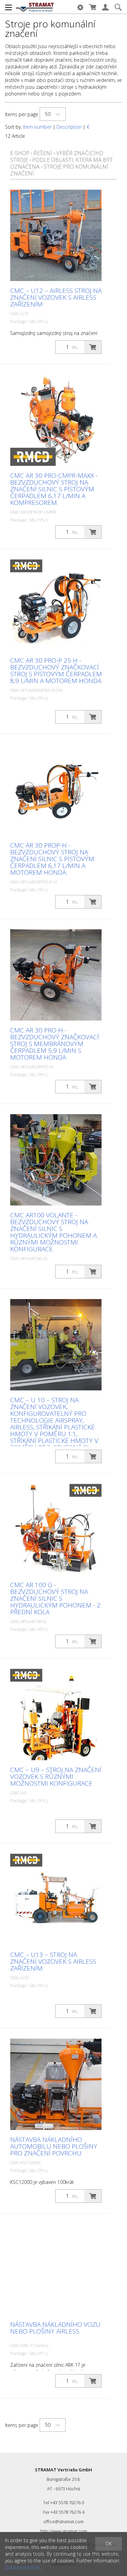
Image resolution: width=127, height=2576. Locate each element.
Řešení (43, 153)
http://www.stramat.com (64, 2531)
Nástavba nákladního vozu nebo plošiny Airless (55, 2328)
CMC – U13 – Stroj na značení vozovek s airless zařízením (53, 1961)
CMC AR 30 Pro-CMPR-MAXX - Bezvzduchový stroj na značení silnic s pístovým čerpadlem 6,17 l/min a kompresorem (54, 489)
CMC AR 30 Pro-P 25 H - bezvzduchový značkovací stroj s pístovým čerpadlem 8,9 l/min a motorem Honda (56, 670)
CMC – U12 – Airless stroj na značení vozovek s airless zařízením (56, 297)
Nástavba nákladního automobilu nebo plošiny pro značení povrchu (54, 2146)
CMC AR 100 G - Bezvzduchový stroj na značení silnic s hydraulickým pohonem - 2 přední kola (55, 1598)
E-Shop (20, 153)
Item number (37, 127)
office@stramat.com (63, 2521)
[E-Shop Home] (35, 7)
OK (109, 2544)
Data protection (23, 2567)
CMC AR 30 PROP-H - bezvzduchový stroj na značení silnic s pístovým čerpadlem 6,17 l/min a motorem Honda (52, 859)
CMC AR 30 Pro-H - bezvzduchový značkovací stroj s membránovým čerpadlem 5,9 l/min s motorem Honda (55, 1044)
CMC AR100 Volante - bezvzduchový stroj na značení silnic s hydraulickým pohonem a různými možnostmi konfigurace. (54, 1232)
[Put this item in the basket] (93, 347)
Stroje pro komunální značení (59, 170)
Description (69, 127)
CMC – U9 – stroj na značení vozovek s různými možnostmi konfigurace (56, 1776)
